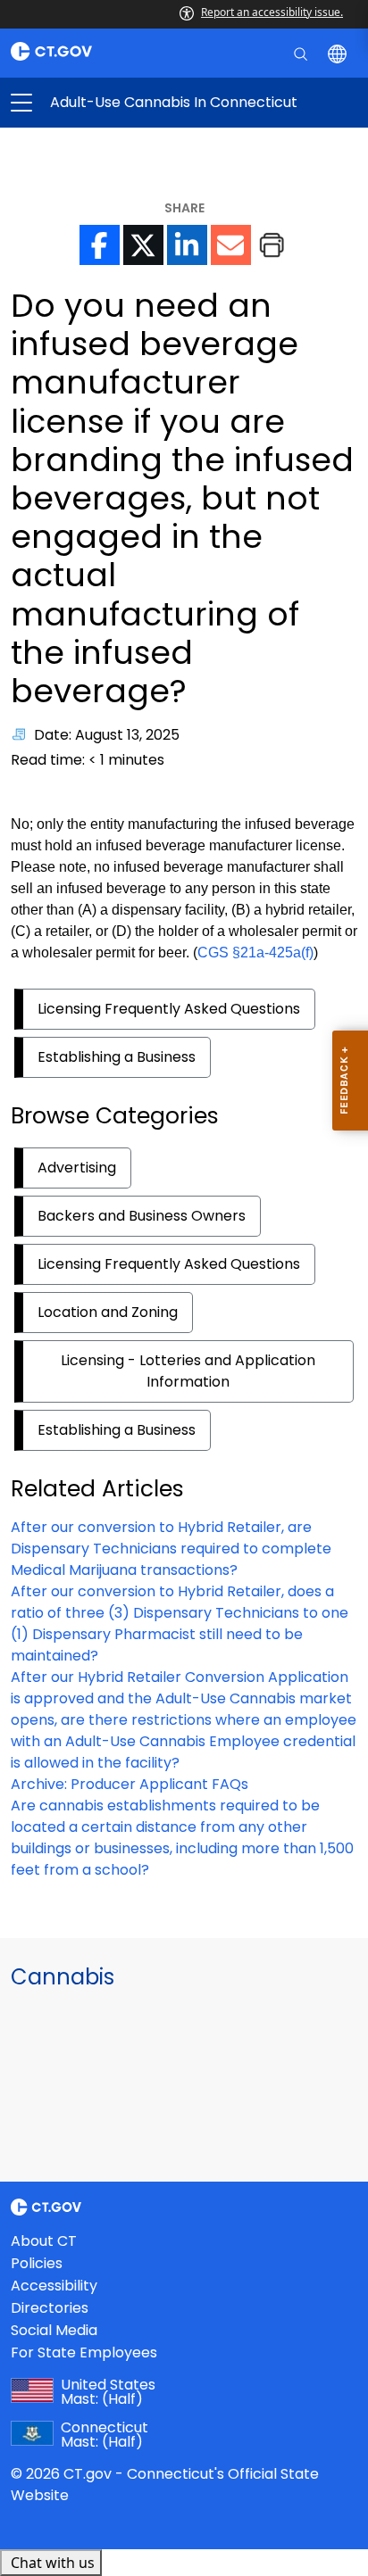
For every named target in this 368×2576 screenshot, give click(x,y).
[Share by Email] (231, 245)
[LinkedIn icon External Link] (187, 245)
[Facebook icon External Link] (100, 245)
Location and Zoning (108, 1312)
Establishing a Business (117, 1057)
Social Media (54, 2330)
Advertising (77, 1168)
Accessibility (54, 2286)
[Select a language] (339, 53)
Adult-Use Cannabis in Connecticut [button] (103, 103)
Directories (50, 2308)
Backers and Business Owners (142, 1216)
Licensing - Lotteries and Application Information (188, 1371)
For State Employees (84, 2352)
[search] (302, 53)
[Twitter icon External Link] (143, 245)
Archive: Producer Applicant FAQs (130, 1784)
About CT (44, 2241)
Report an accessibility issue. (272, 12)
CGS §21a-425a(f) (255, 953)
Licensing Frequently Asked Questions (169, 1009)
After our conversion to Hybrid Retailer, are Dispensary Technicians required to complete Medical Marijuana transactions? (171, 1549)
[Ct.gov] (92, 51)
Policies (37, 2263)
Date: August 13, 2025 (107, 735)
